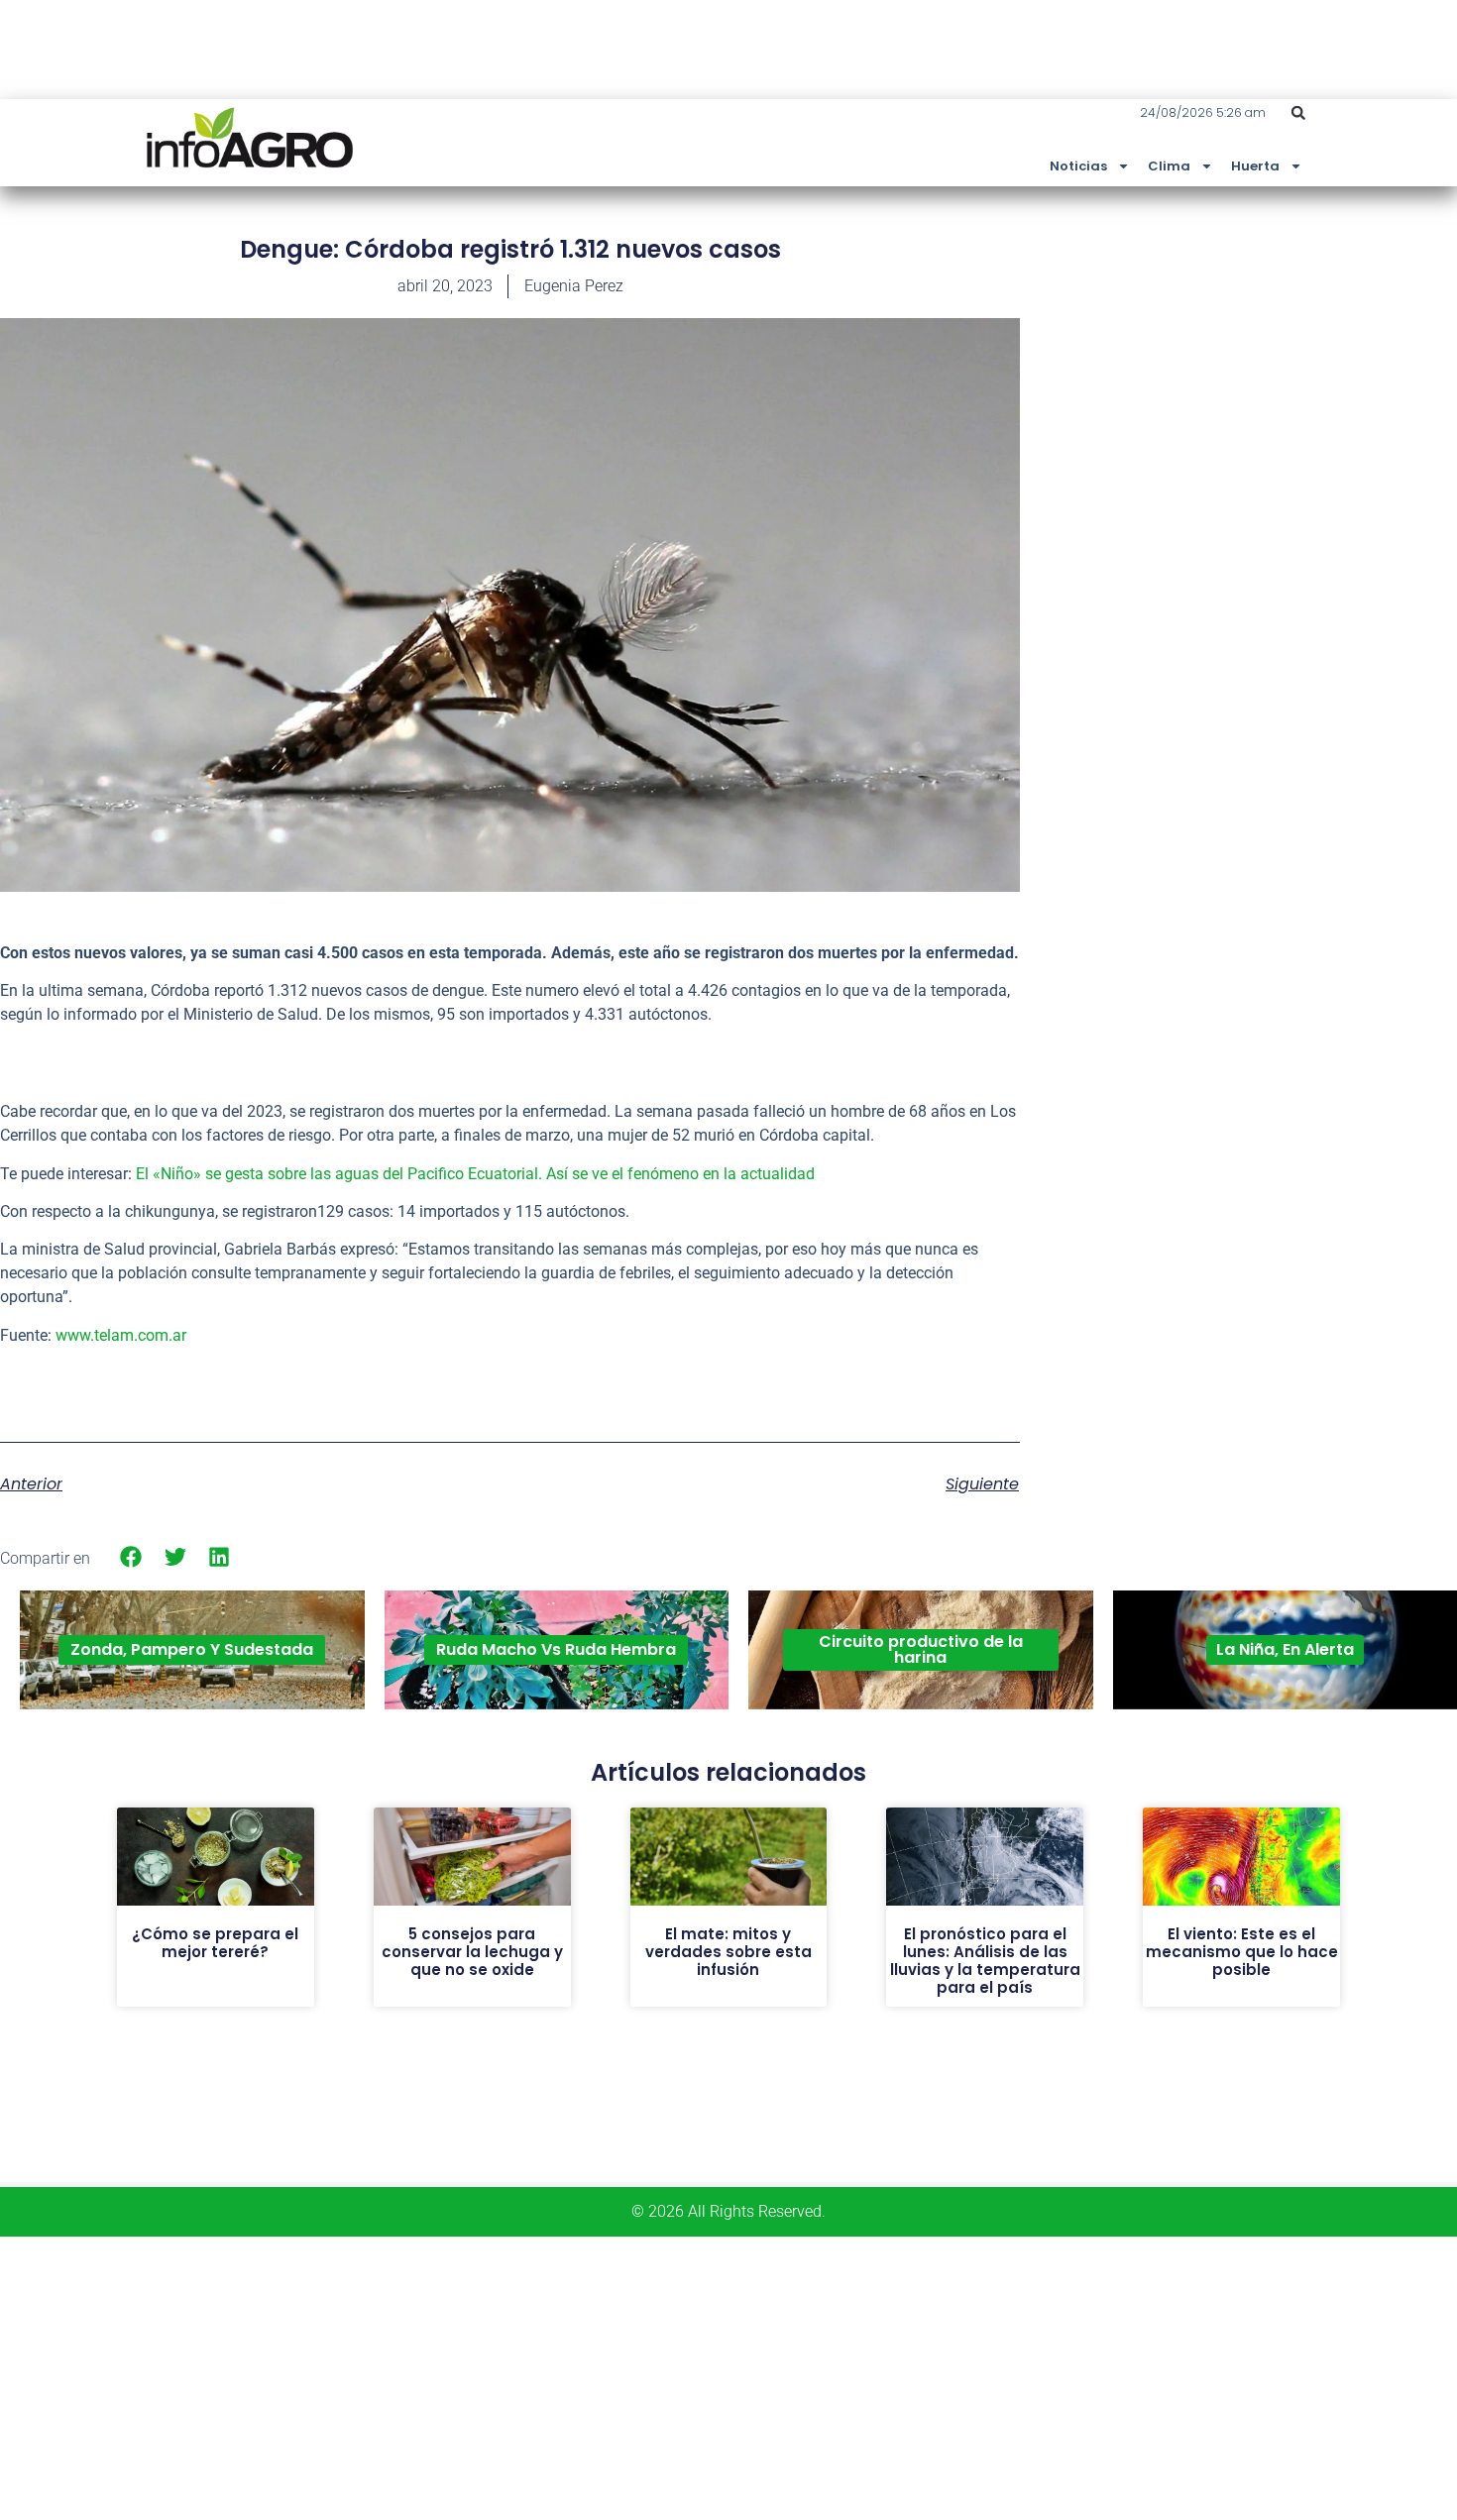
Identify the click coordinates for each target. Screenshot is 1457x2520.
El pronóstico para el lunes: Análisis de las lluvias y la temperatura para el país (985, 1961)
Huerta (1255, 166)
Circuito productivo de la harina (921, 1649)
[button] (1298, 113)
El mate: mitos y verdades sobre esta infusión (728, 1952)
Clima (1169, 166)
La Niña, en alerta (1285, 1649)
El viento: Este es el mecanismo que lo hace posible (1242, 1952)
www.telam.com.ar (121, 1335)
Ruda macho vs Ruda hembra (556, 1649)
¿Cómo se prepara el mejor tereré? (215, 1943)
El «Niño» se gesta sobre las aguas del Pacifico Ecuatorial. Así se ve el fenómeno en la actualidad (475, 1174)
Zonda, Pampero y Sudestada (192, 1649)
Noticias (1078, 166)
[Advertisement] (1308, 380)
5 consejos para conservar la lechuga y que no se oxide (472, 1952)
